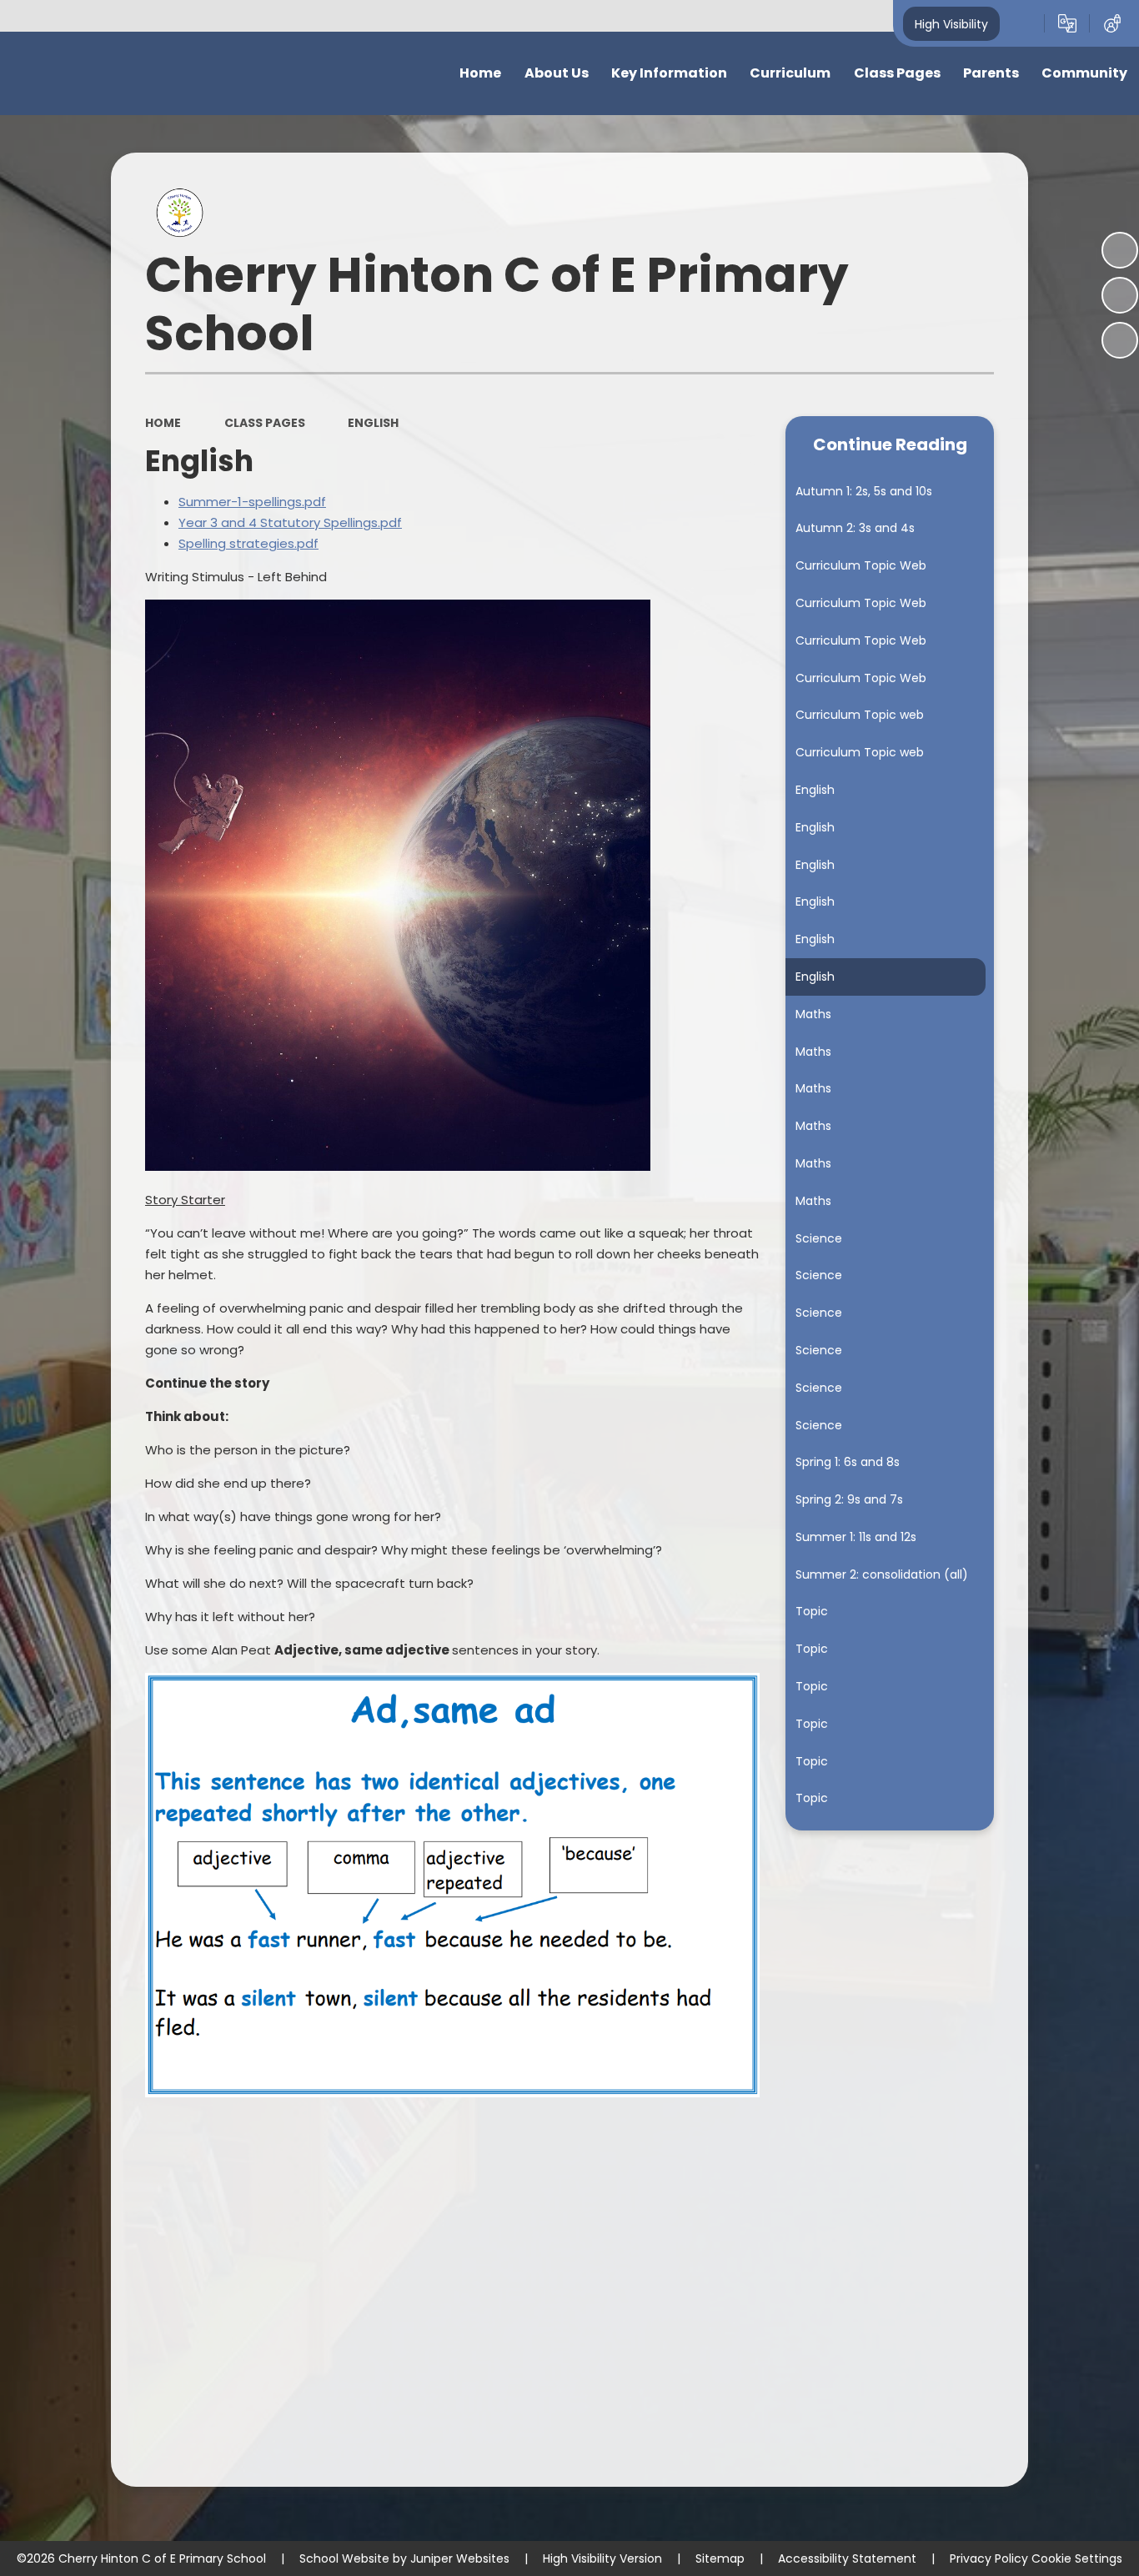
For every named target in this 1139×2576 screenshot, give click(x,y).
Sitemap (720, 2558)
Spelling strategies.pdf (248, 543)
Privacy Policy (989, 2558)
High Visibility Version (602, 2558)
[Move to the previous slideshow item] (1120, 295)
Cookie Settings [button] (1077, 2558)
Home (163, 423)
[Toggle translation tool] (1067, 23)
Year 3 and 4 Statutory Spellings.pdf (290, 522)
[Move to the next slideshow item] (1120, 340)
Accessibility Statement (847, 2558)
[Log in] (1112, 23)
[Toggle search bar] (1022, 23)
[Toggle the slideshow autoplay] (1120, 250)
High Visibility (951, 23)
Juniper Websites (460, 2558)
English (373, 423)
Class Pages (265, 423)
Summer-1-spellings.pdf (252, 502)
